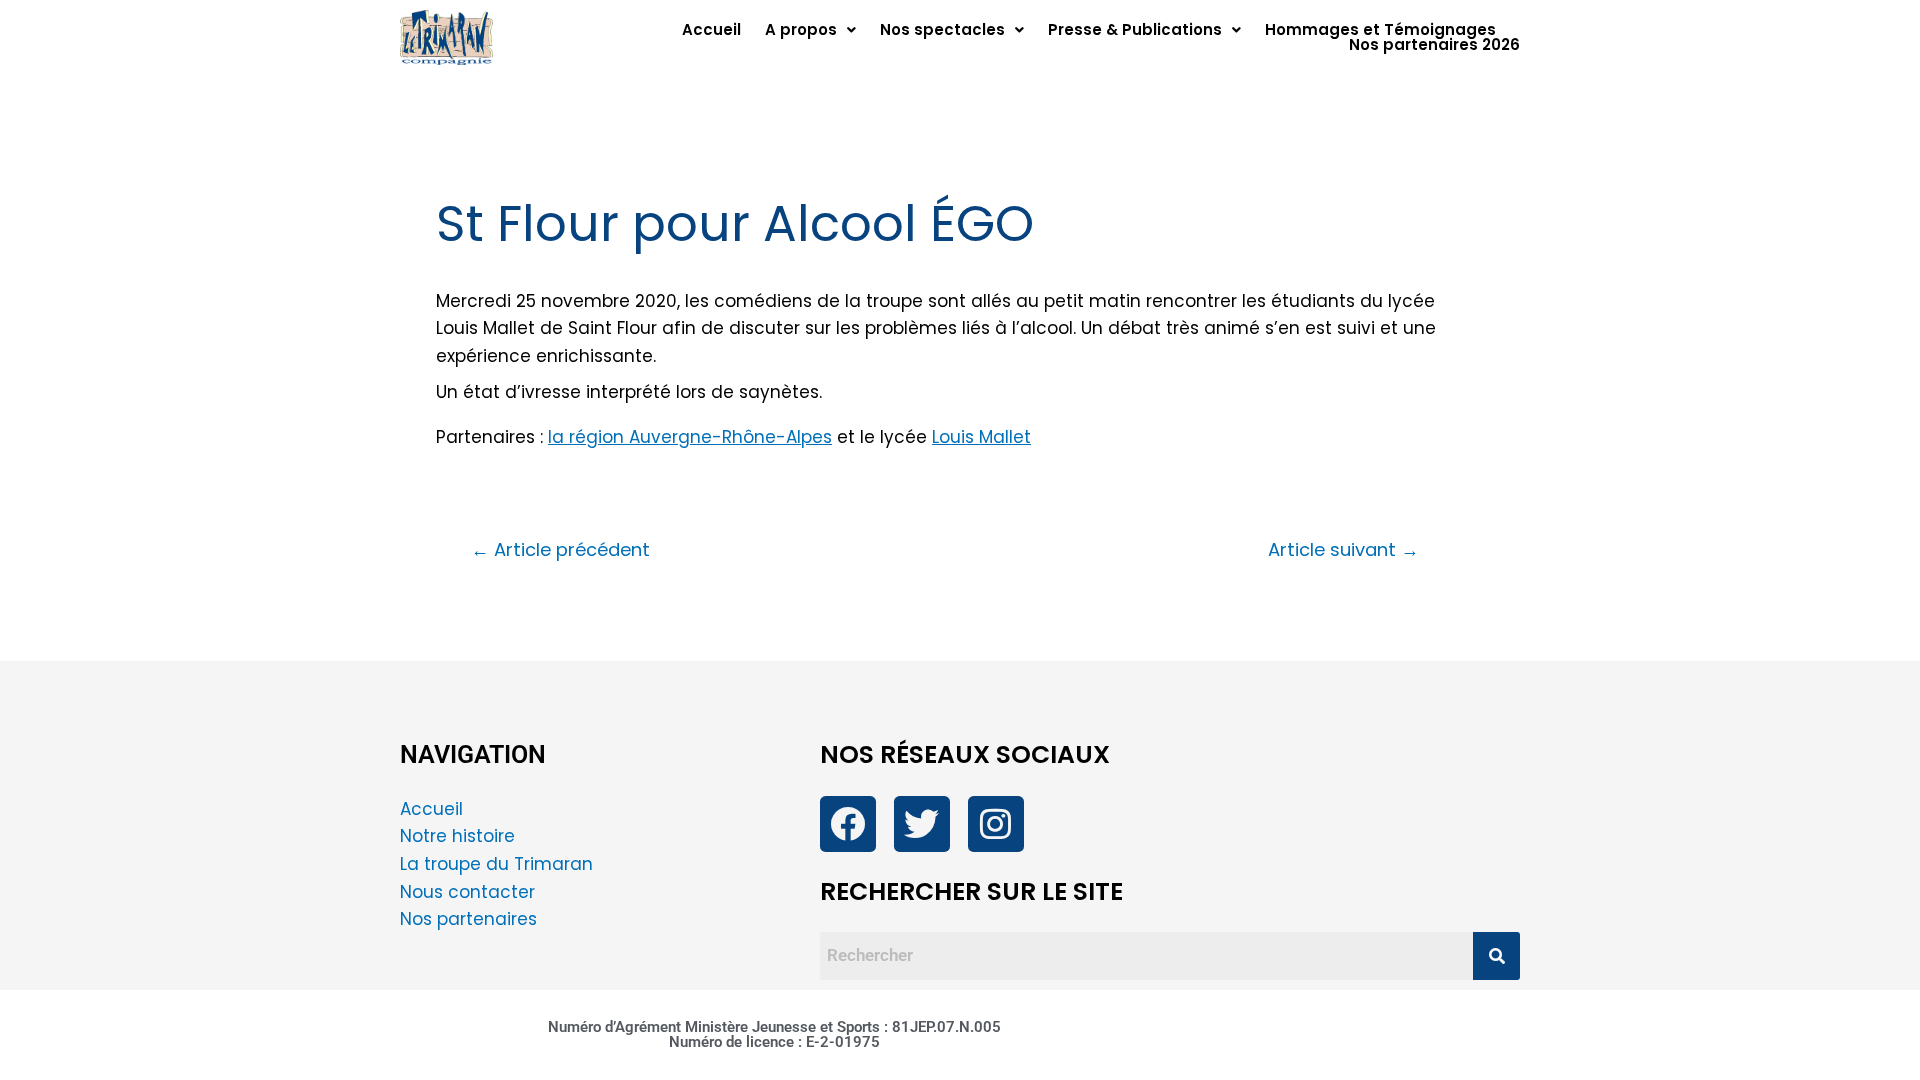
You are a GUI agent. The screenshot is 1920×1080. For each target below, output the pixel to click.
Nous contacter (470, 892)
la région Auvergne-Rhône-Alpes (690, 437)
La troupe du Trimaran (496, 864)
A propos (801, 29)
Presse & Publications (1135, 29)
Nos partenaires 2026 (1434, 44)
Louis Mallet (981, 437)
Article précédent (560, 550)
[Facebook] (848, 824)
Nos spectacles (942, 29)
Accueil (711, 29)
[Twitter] (922, 824)
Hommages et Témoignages (1380, 29)
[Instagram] (996, 824)
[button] (810, 29)
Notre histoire (457, 836)
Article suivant (1343, 550)
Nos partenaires (468, 919)
